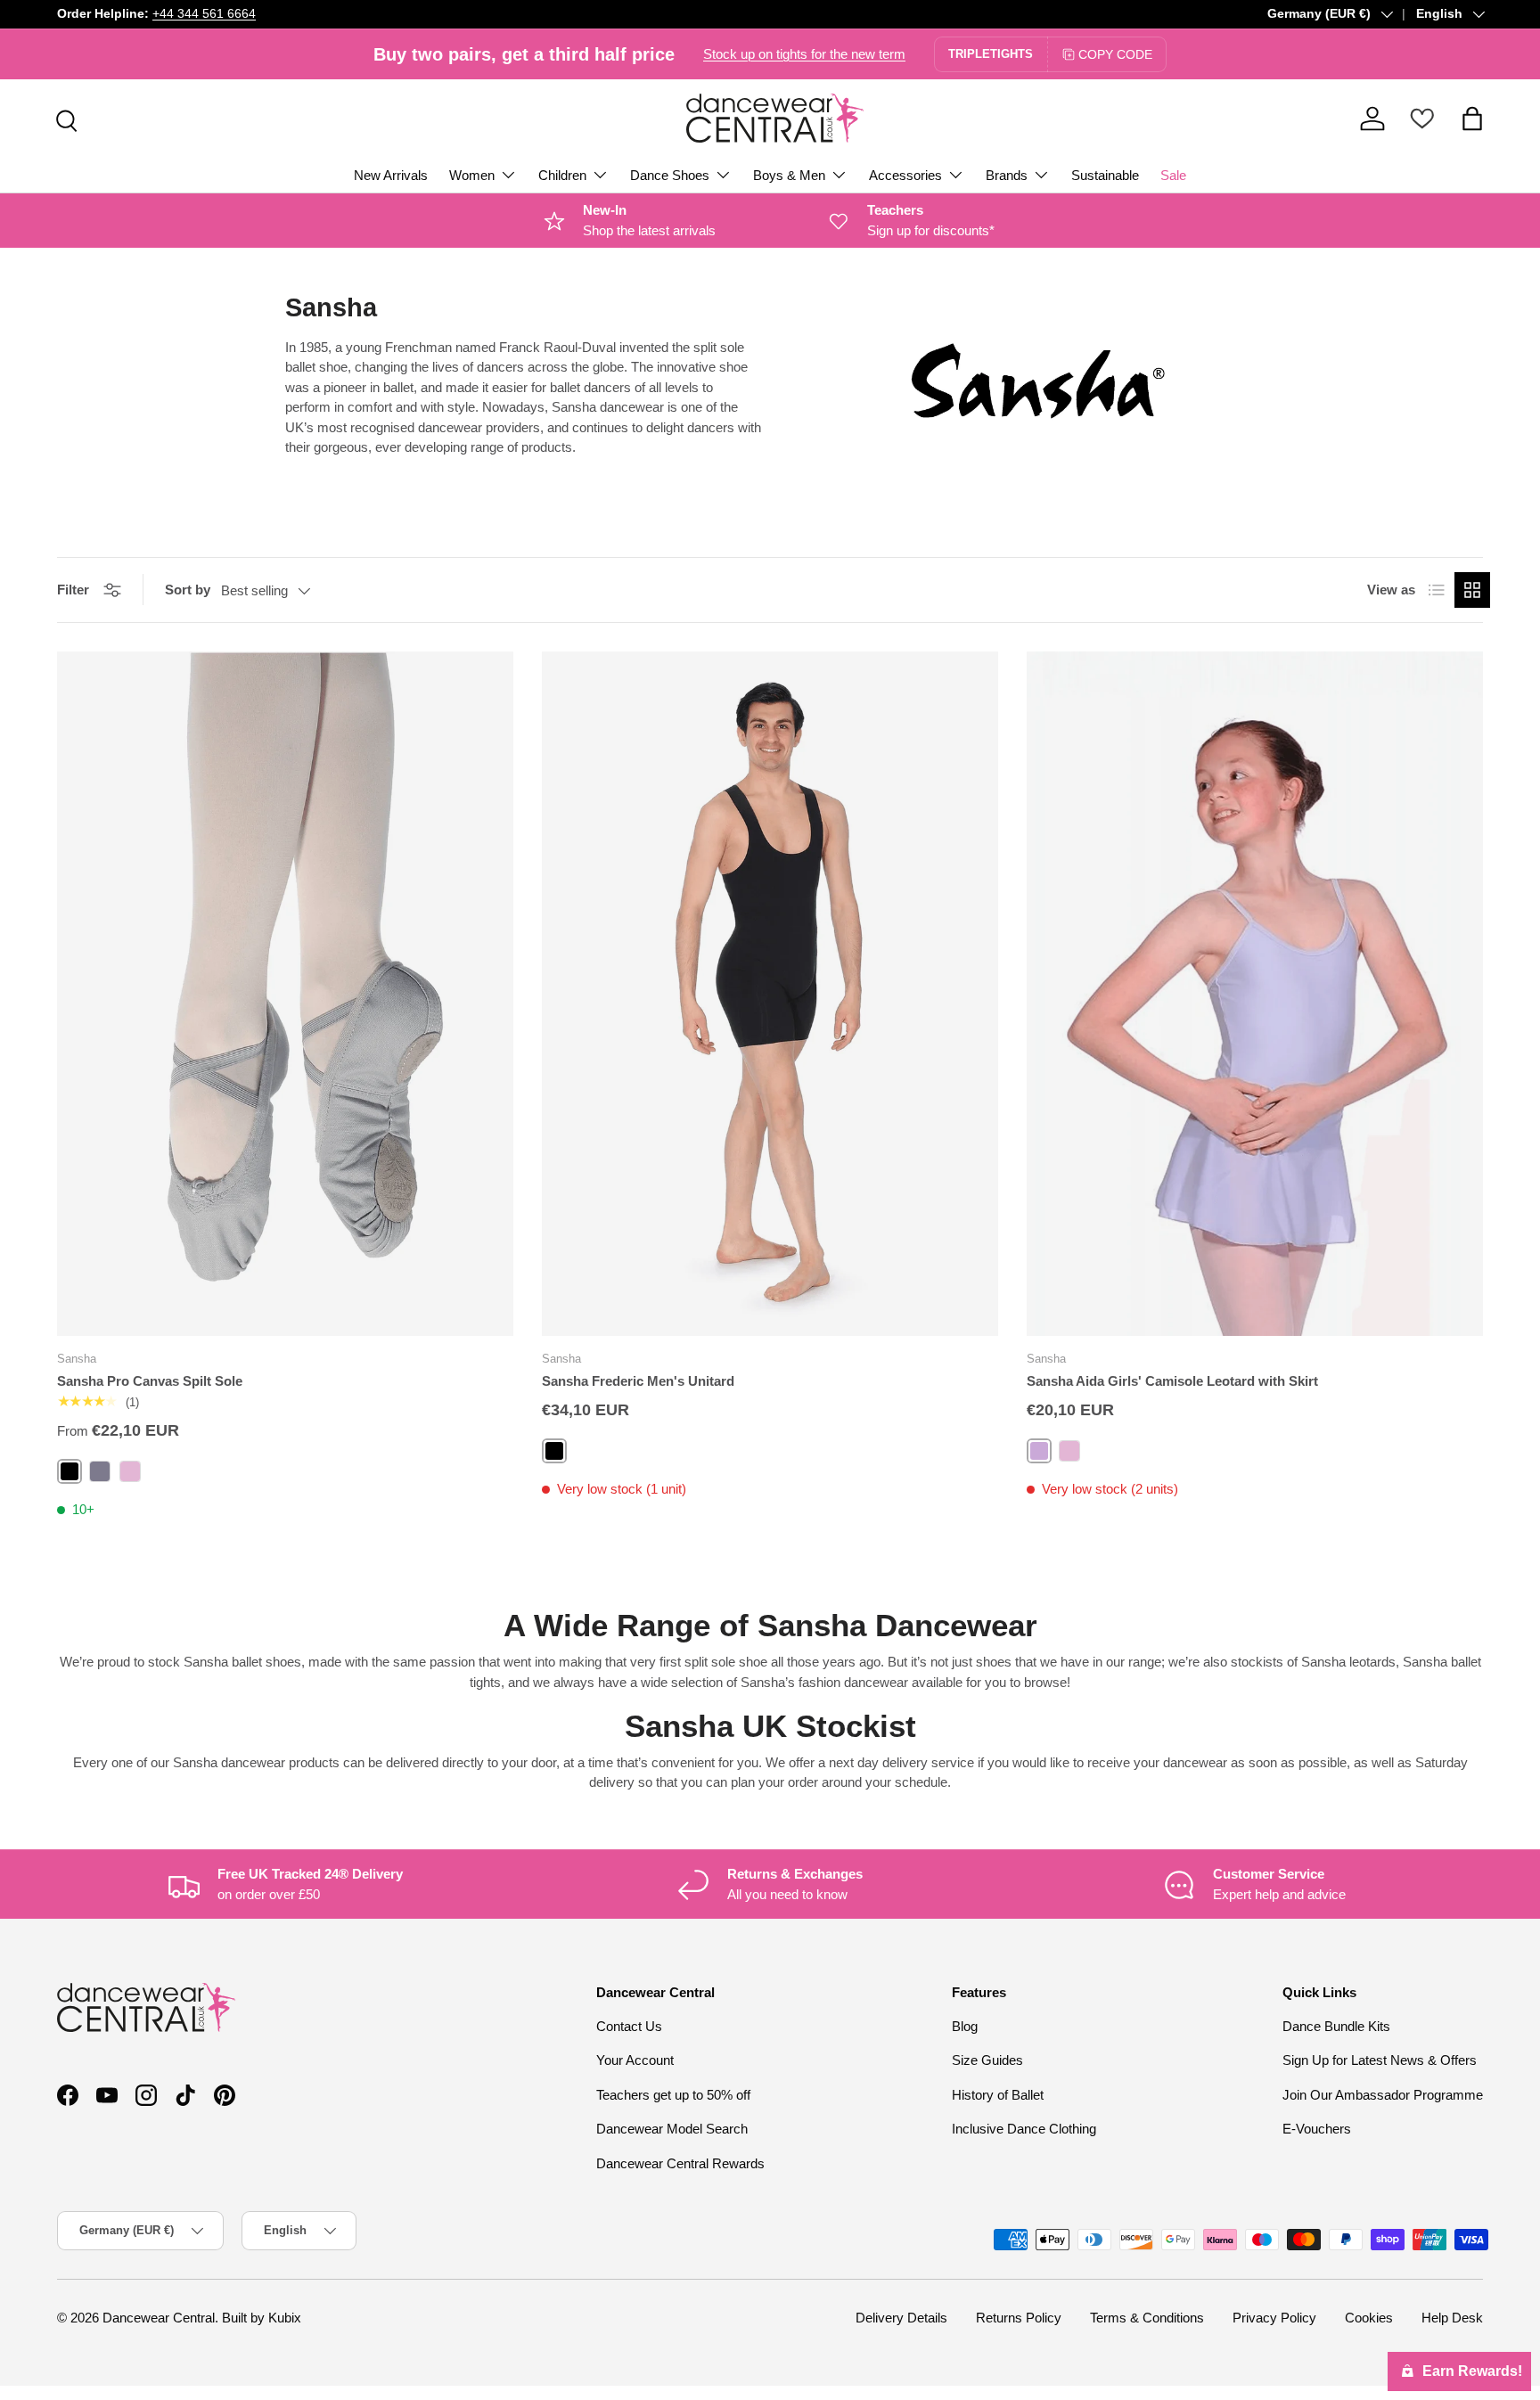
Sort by (188, 590)
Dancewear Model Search (672, 2129)
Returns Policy (1019, 2318)
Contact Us (629, 2026)
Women (472, 175)
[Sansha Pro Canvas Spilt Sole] (285, 994)
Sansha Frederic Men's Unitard (638, 1381)
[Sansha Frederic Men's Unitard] (770, 994)
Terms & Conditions (1147, 2318)
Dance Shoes (670, 175)
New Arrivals (391, 175)
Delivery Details (901, 2318)
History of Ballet (998, 2095)
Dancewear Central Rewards (680, 2163)
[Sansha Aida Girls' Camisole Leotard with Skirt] (1255, 994)
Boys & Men (789, 175)
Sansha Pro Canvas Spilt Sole (150, 1381)
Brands (1007, 175)
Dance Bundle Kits (1336, 2026)
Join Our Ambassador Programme (1383, 2095)
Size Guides (987, 2060)
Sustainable (1105, 175)
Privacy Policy (1274, 2318)
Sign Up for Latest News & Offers (1380, 2060)
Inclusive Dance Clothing (1024, 2129)
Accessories (905, 175)
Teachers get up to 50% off (673, 2095)
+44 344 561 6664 (204, 14)
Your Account (635, 2060)
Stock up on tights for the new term (804, 54)
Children (562, 175)
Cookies (1369, 2318)
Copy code (1115, 54)
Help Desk (1452, 2318)
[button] (1472, 119)
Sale (1173, 175)
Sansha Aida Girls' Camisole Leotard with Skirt (1172, 1381)
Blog (965, 2026)
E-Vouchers (1317, 2129)
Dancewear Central (159, 2318)
